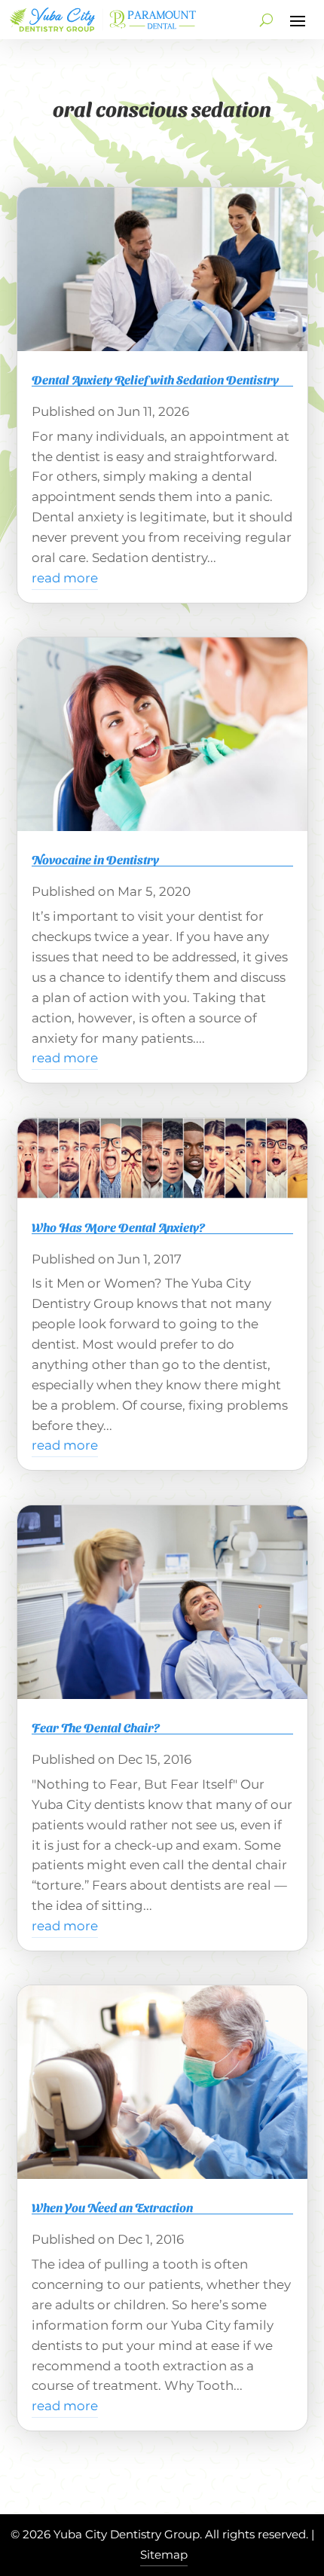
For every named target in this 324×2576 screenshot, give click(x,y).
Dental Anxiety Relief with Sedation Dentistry (155, 379)
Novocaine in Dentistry (95, 859)
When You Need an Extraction (112, 2207)
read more (65, 578)
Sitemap (164, 2555)
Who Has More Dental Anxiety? (118, 1227)
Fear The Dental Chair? (96, 1727)
